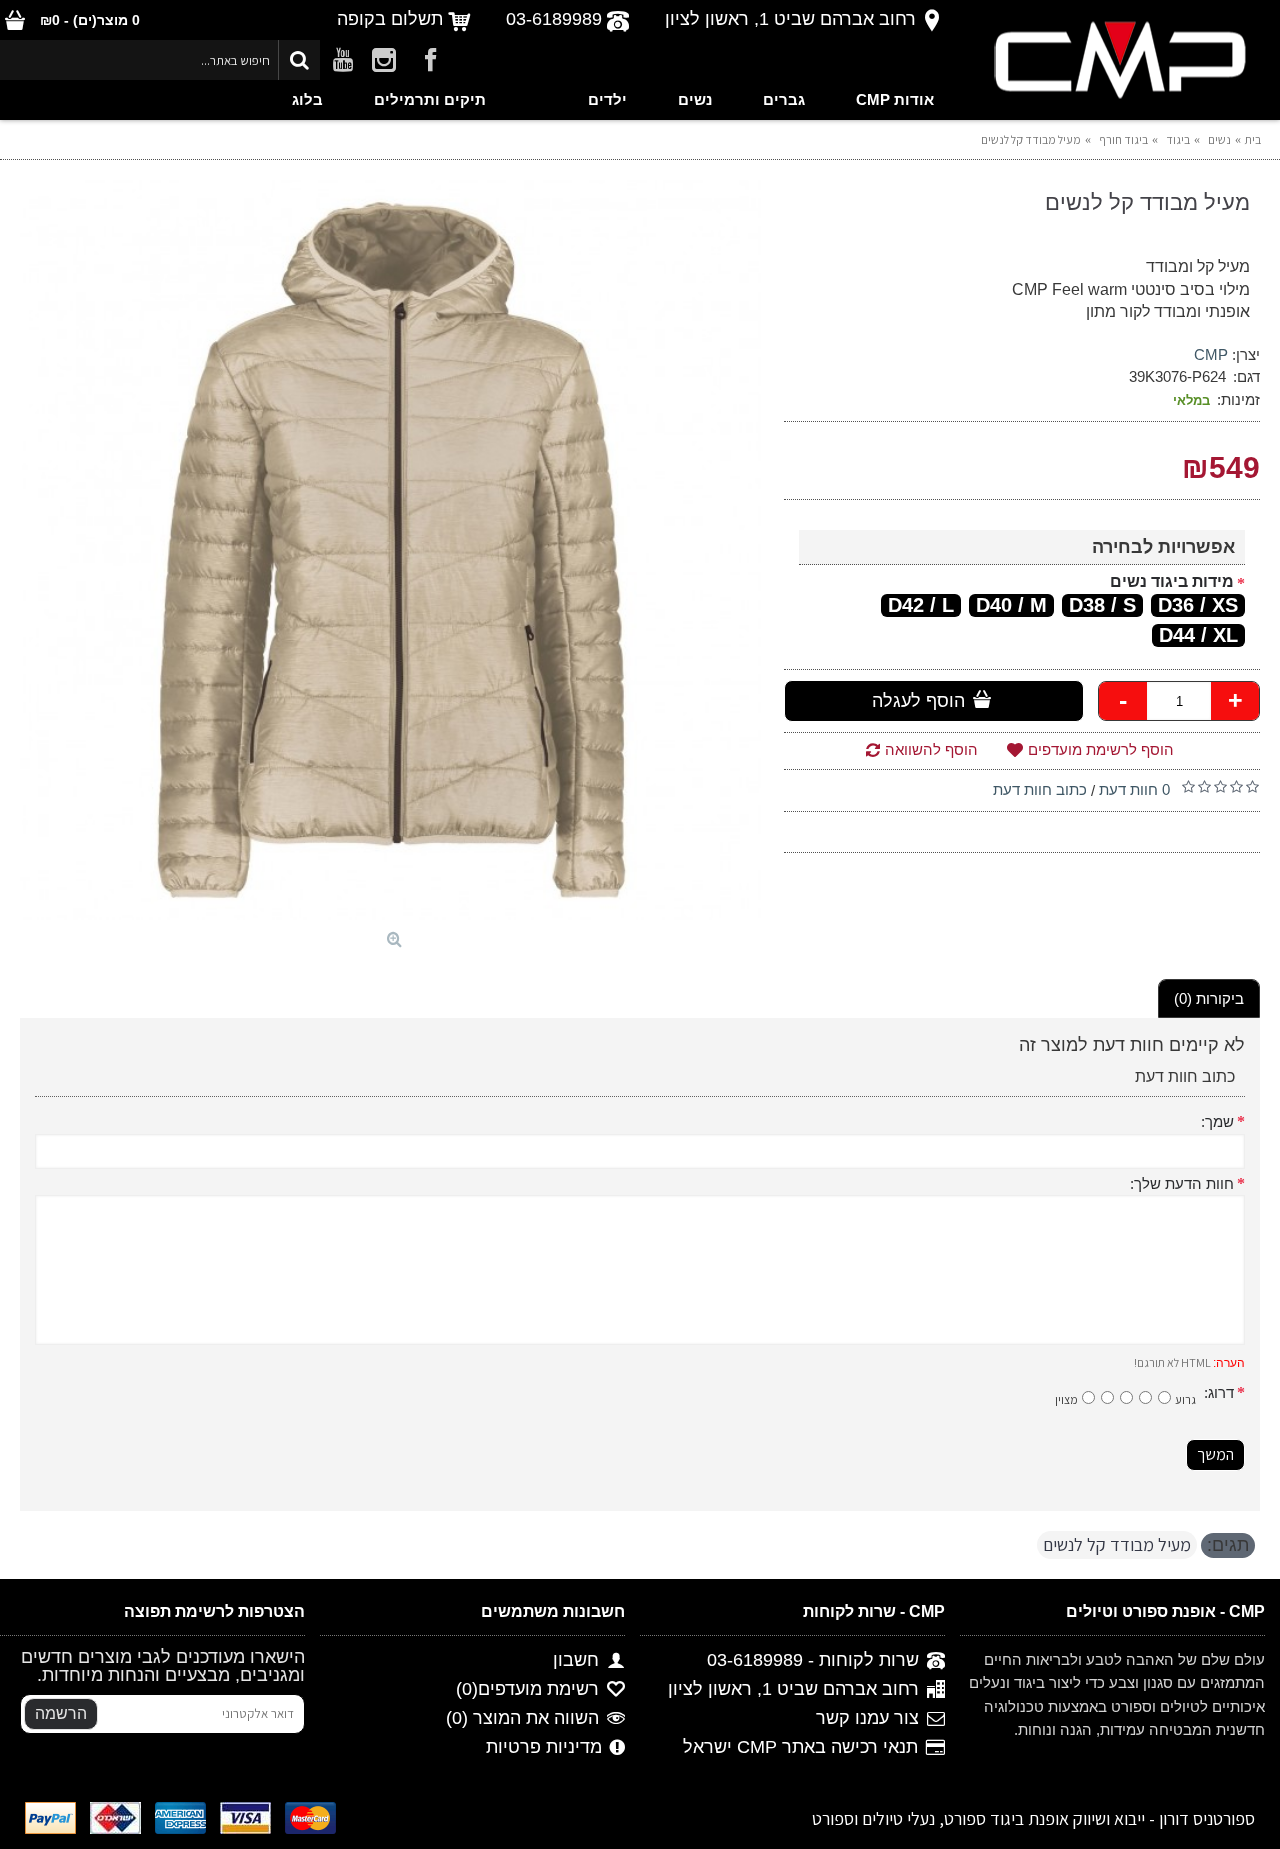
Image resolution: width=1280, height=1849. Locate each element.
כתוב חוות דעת (1040, 789)
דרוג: (1219, 1392)
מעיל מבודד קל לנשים (1117, 1544)
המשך (1215, 1454)
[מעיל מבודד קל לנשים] (392, 550)
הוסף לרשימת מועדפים (1101, 749)
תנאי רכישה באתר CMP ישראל (800, 1748)
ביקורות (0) (1209, 998)
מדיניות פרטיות (544, 1748)
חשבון (576, 1660)
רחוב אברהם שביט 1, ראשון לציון (793, 1689)
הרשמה (61, 1713)
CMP (1211, 354)
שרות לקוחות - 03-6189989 (813, 1660)
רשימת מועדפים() (527, 1689)
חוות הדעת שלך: (1182, 1183)
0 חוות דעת (1134, 789)
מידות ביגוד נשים (1172, 581)
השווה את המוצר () (522, 1719)
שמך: (1217, 1121)
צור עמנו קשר (867, 1719)
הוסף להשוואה (931, 749)
